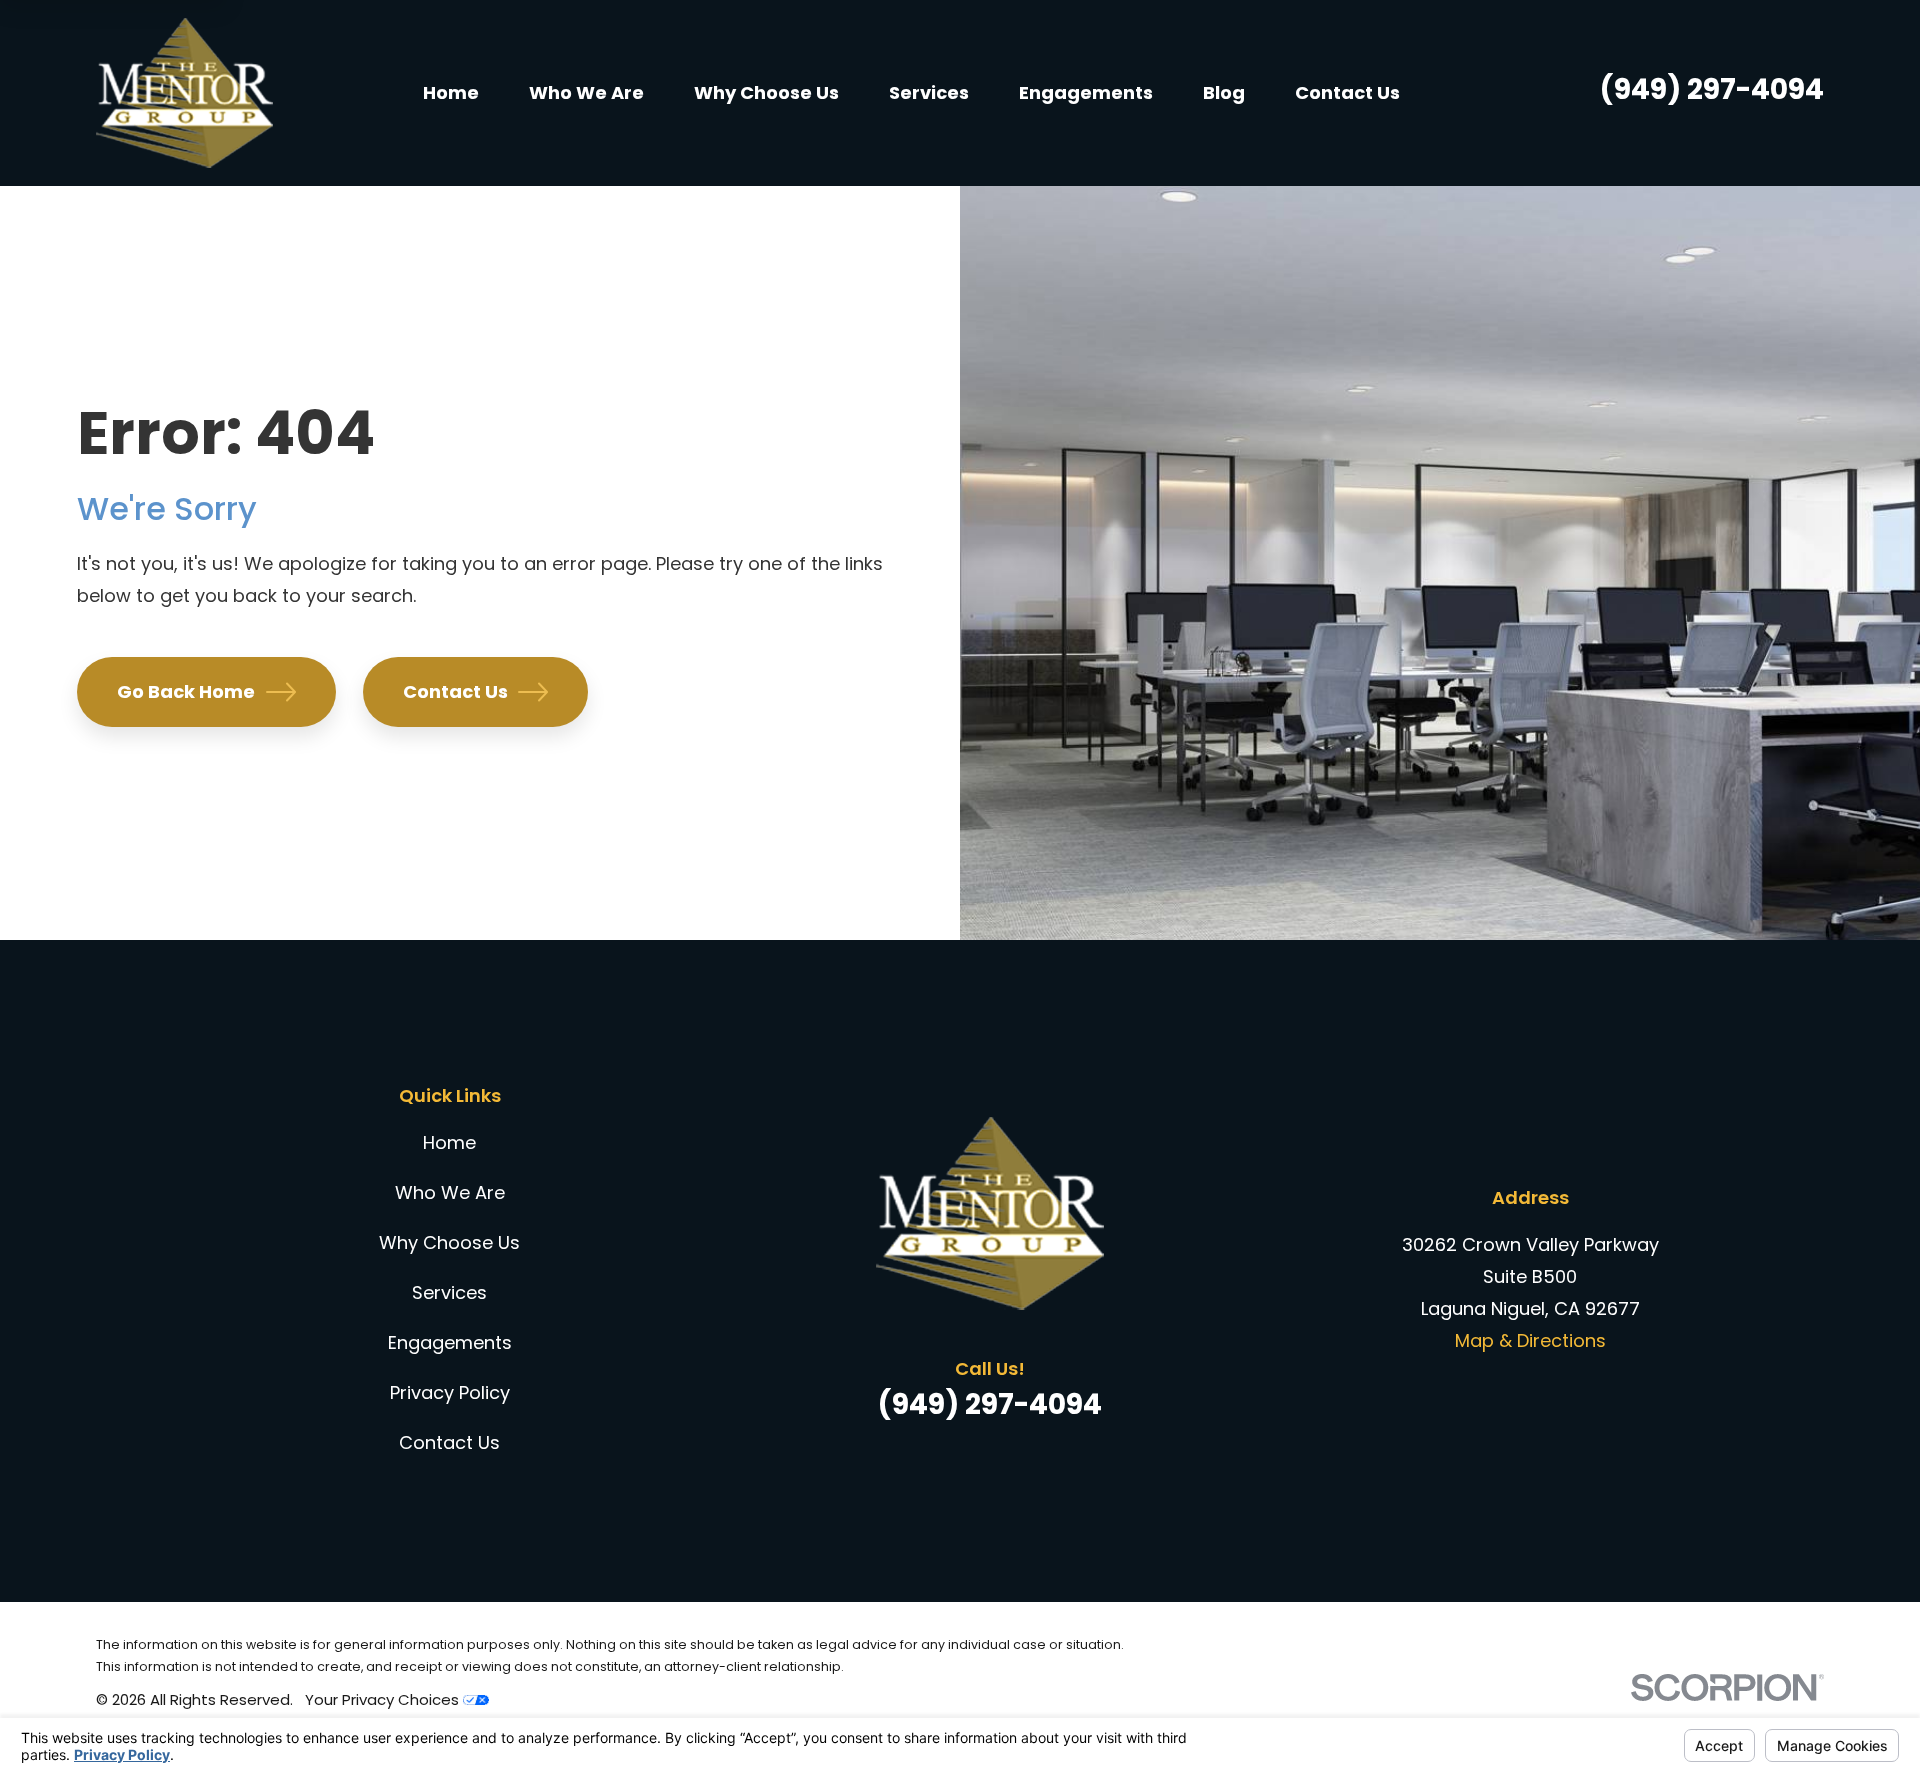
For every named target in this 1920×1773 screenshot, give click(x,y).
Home (449, 1142)
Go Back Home (186, 691)
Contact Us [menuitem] (1347, 92)
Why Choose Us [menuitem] (766, 92)
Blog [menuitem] (1224, 92)
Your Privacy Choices (384, 1699)
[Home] (184, 93)
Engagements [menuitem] (1086, 92)
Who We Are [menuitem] (586, 92)
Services (449, 1292)
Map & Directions (1530, 1340)
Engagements (450, 1342)
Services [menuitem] (929, 92)
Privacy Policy (450, 1392)
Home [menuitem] (451, 92)
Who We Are (450, 1192)
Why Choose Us (449, 1242)
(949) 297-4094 (1712, 89)
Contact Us (455, 691)
